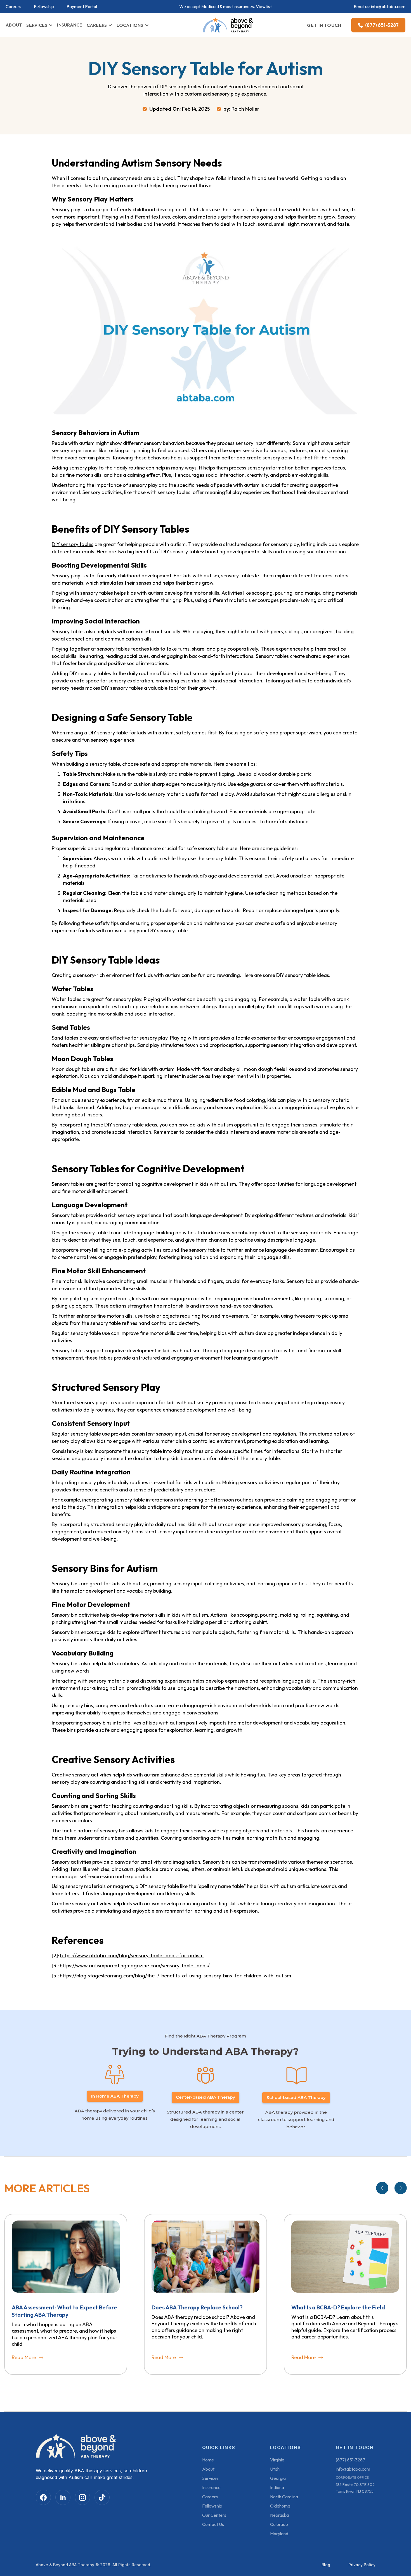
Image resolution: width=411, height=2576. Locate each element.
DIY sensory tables (73, 544)
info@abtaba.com (388, 6)
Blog (326, 2565)
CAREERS (97, 25)
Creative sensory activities (82, 1775)
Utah (275, 2469)
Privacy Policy (362, 2565)
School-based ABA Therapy (296, 2097)
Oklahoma (280, 2506)
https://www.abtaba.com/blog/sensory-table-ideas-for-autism (132, 1955)
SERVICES (37, 25)
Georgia (278, 2478)
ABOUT (14, 25)
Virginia (277, 2460)
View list (264, 6)
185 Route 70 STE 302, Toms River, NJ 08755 (356, 2488)
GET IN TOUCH (324, 25)
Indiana (277, 2487)
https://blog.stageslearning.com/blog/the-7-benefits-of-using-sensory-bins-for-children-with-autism (175, 1976)
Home (208, 2460)
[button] (40, 25)
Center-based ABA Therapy (206, 2097)
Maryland (279, 2534)
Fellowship (44, 7)
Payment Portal (82, 7)
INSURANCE (70, 25)
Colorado (279, 2524)
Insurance (211, 2487)
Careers (13, 7)
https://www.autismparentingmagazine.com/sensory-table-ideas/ (135, 1966)
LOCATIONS (130, 25)
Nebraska (279, 2515)
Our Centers (214, 2515)
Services (210, 2478)
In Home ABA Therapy (115, 2096)
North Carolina (284, 2497)
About (208, 2469)
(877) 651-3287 (350, 2460)
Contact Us (213, 2524)
